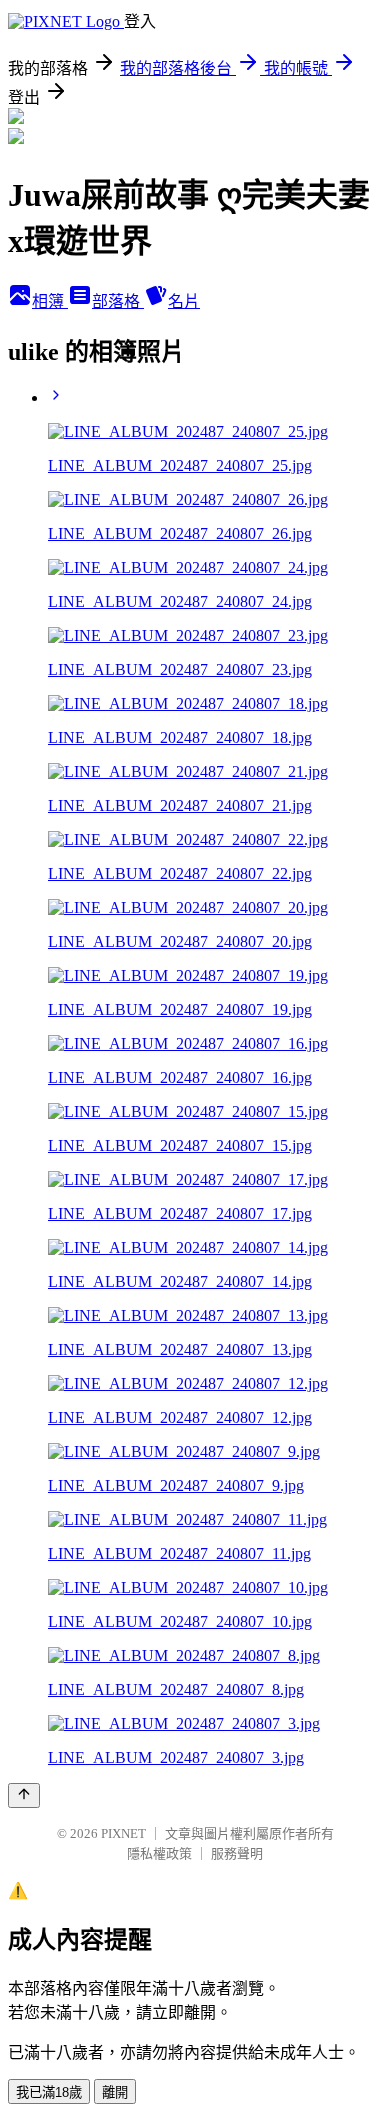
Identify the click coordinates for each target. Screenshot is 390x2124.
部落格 (118, 301)
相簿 (50, 301)
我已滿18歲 (49, 2092)
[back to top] (24, 1795)
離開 (115, 2092)
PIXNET (123, 1833)
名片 (184, 301)
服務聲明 (237, 1853)
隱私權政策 (159, 1853)
